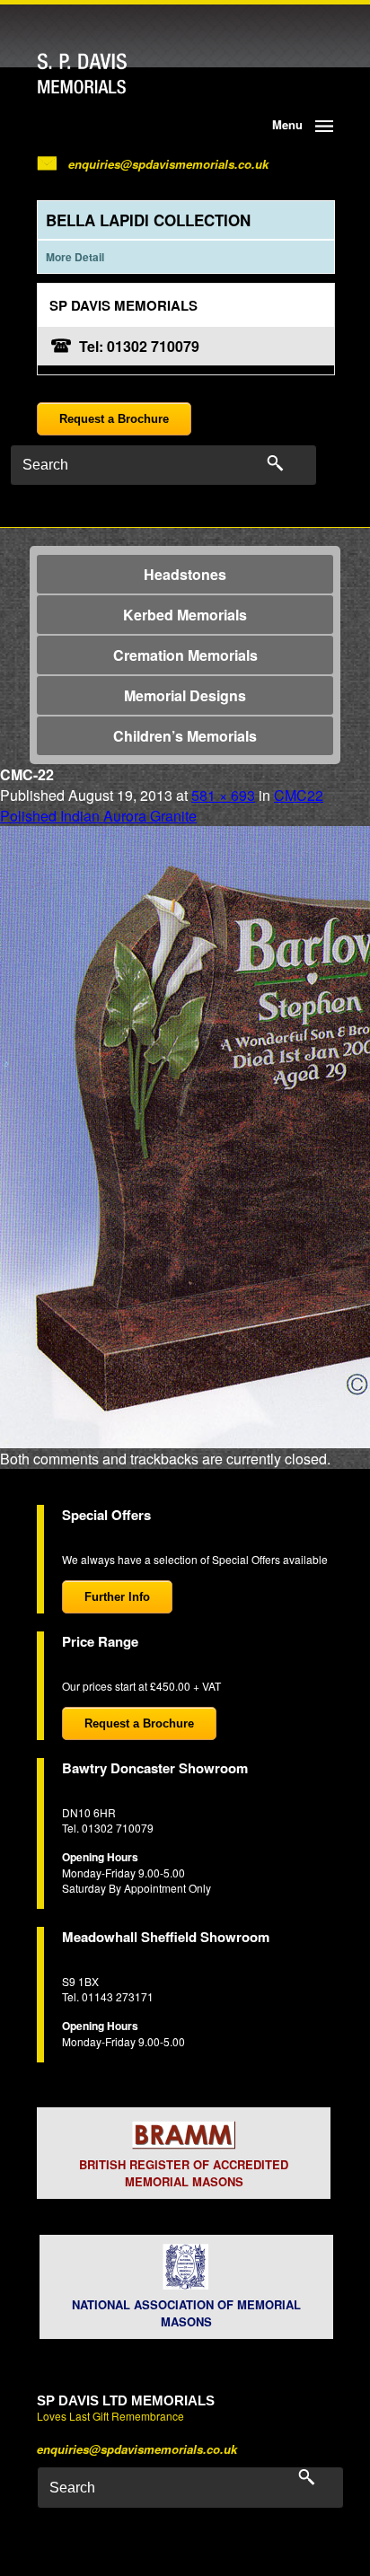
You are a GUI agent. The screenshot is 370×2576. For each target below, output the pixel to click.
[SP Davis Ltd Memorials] (117, 74)
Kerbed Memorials (185, 615)
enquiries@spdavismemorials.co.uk (168, 164)
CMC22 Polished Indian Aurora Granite (162, 805)
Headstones (185, 574)
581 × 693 (223, 795)
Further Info (117, 1597)
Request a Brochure (114, 419)
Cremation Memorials (185, 655)
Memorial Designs (185, 695)
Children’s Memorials (185, 736)
